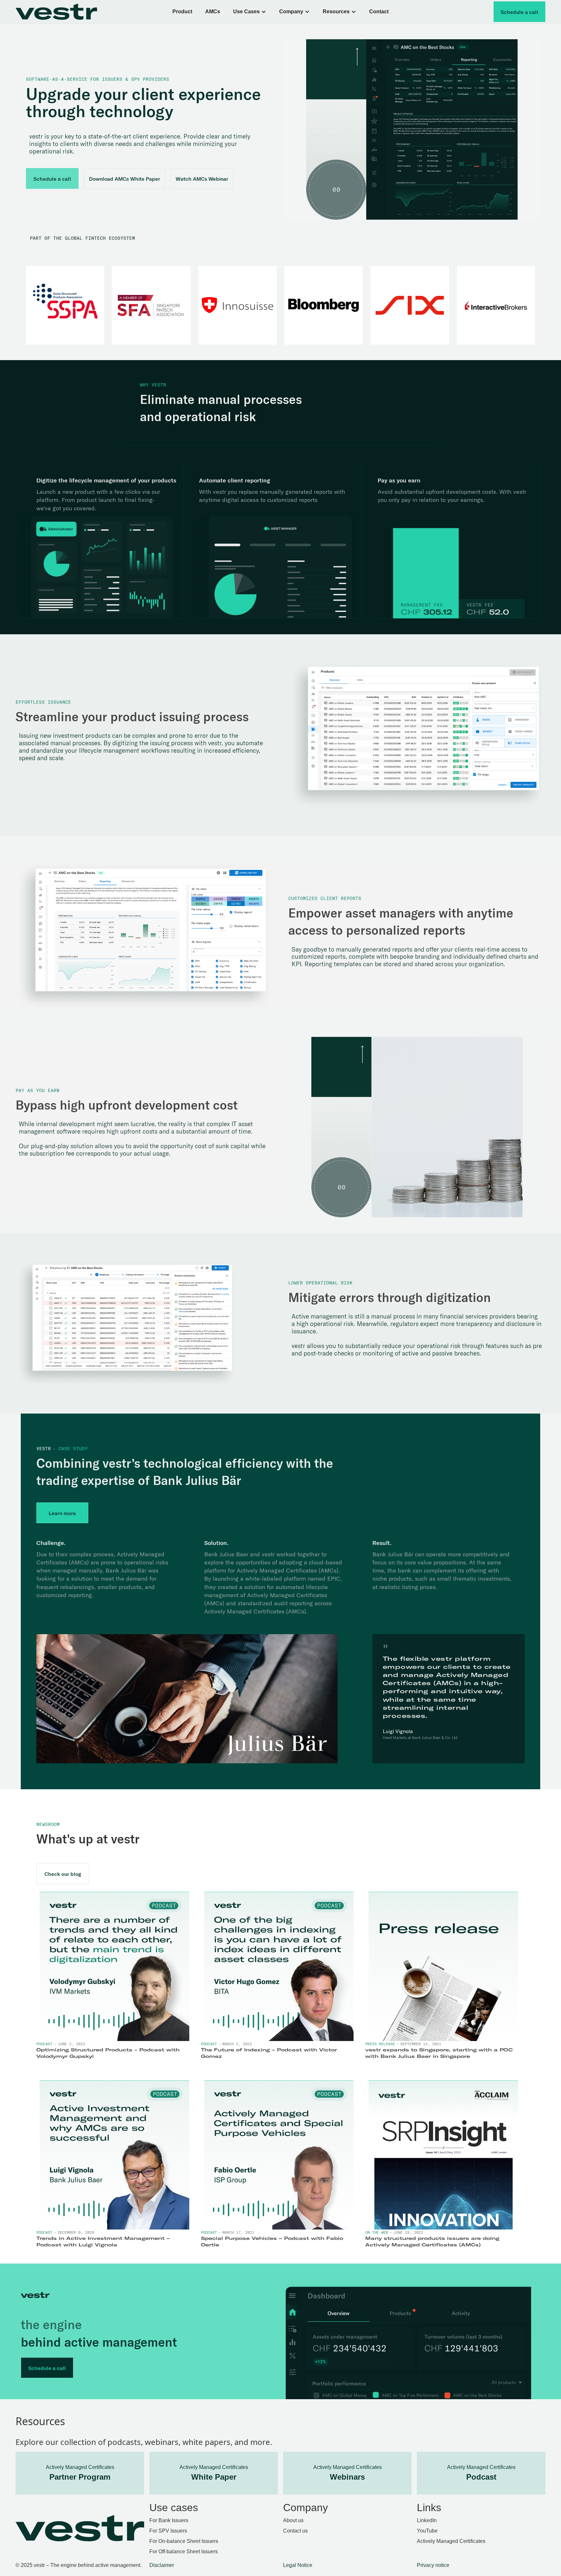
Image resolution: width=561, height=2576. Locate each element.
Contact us (295, 2531)
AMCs (213, 12)
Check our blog (63, 1874)
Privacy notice (433, 2565)
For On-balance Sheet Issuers (184, 2541)
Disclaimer (162, 2565)
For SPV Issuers (168, 2531)
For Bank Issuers (169, 2520)
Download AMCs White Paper (125, 179)
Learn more (62, 1513)
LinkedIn (427, 2520)
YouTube (427, 2531)
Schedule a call (519, 12)
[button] (250, 12)
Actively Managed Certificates (451, 2541)
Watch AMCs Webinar (202, 179)
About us (293, 2520)
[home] (67, 12)
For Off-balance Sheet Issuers (184, 2552)
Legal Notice (298, 2565)
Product (182, 12)
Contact (379, 12)
